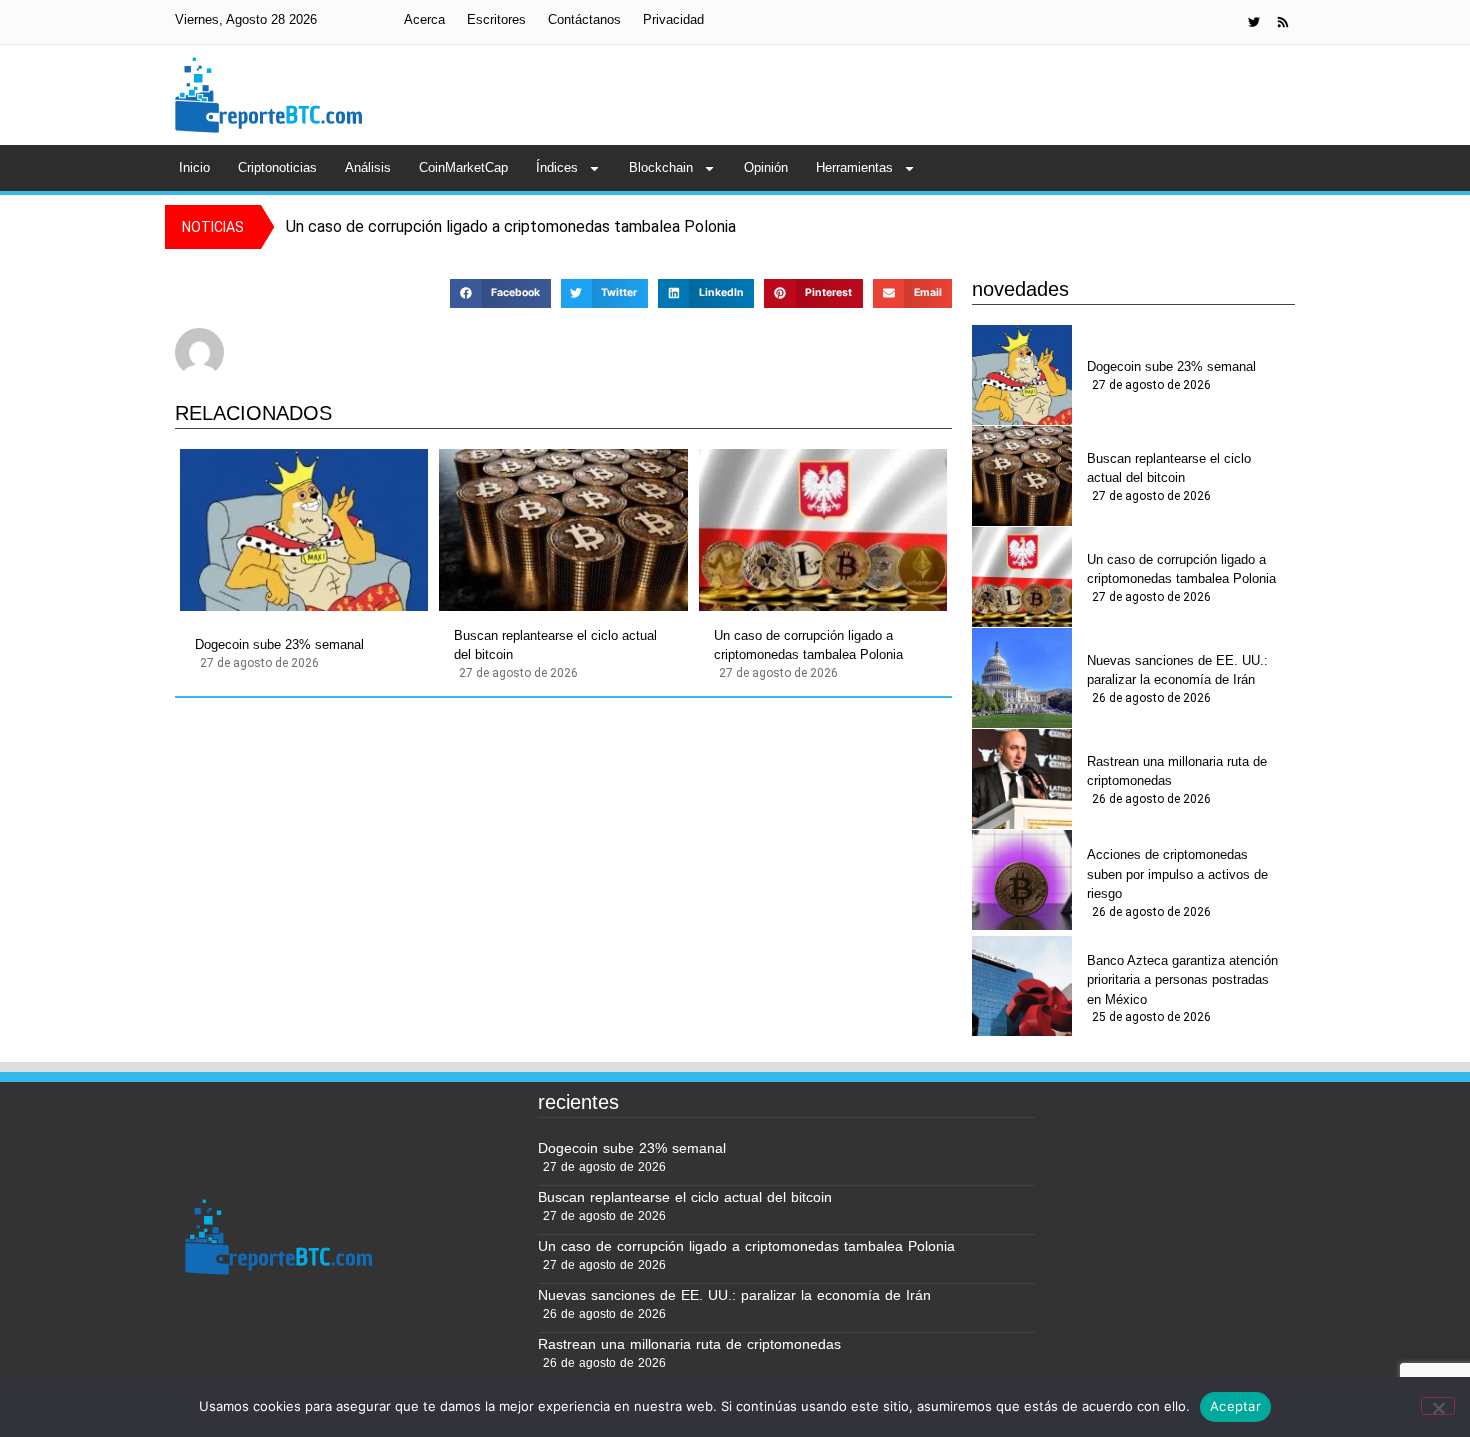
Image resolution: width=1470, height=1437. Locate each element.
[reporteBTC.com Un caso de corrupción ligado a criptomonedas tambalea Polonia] (823, 530)
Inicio (194, 167)
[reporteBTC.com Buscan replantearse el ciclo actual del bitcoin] (563, 530)
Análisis (368, 167)
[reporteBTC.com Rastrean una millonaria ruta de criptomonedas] (1022, 779)
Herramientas (854, 167)
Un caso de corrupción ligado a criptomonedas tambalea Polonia (808, 645)
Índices (557, 167)
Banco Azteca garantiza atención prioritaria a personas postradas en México (1182, 980)
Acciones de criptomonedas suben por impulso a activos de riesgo (1177, 874)
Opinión (766, 167)
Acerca (424, 19)
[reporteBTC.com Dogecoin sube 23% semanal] (304, 530)
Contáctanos (584, 19)
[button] (500, 293)
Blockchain (661, 167)
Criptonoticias (277, 167)
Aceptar (1235, 1406)
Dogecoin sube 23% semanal (279, 644)
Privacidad (673, 19)
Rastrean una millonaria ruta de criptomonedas (1177, 771)
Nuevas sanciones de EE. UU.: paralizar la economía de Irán (1177, 670)
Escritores (496, 19)
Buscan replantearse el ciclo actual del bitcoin (555, 645)
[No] (1438, 1406)
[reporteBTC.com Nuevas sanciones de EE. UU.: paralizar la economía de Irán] (1022, 678)
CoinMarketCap (463, 167)
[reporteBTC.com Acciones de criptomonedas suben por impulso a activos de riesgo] (1022, 880)
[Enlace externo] (1254, 22)
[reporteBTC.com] (1283, 22)
